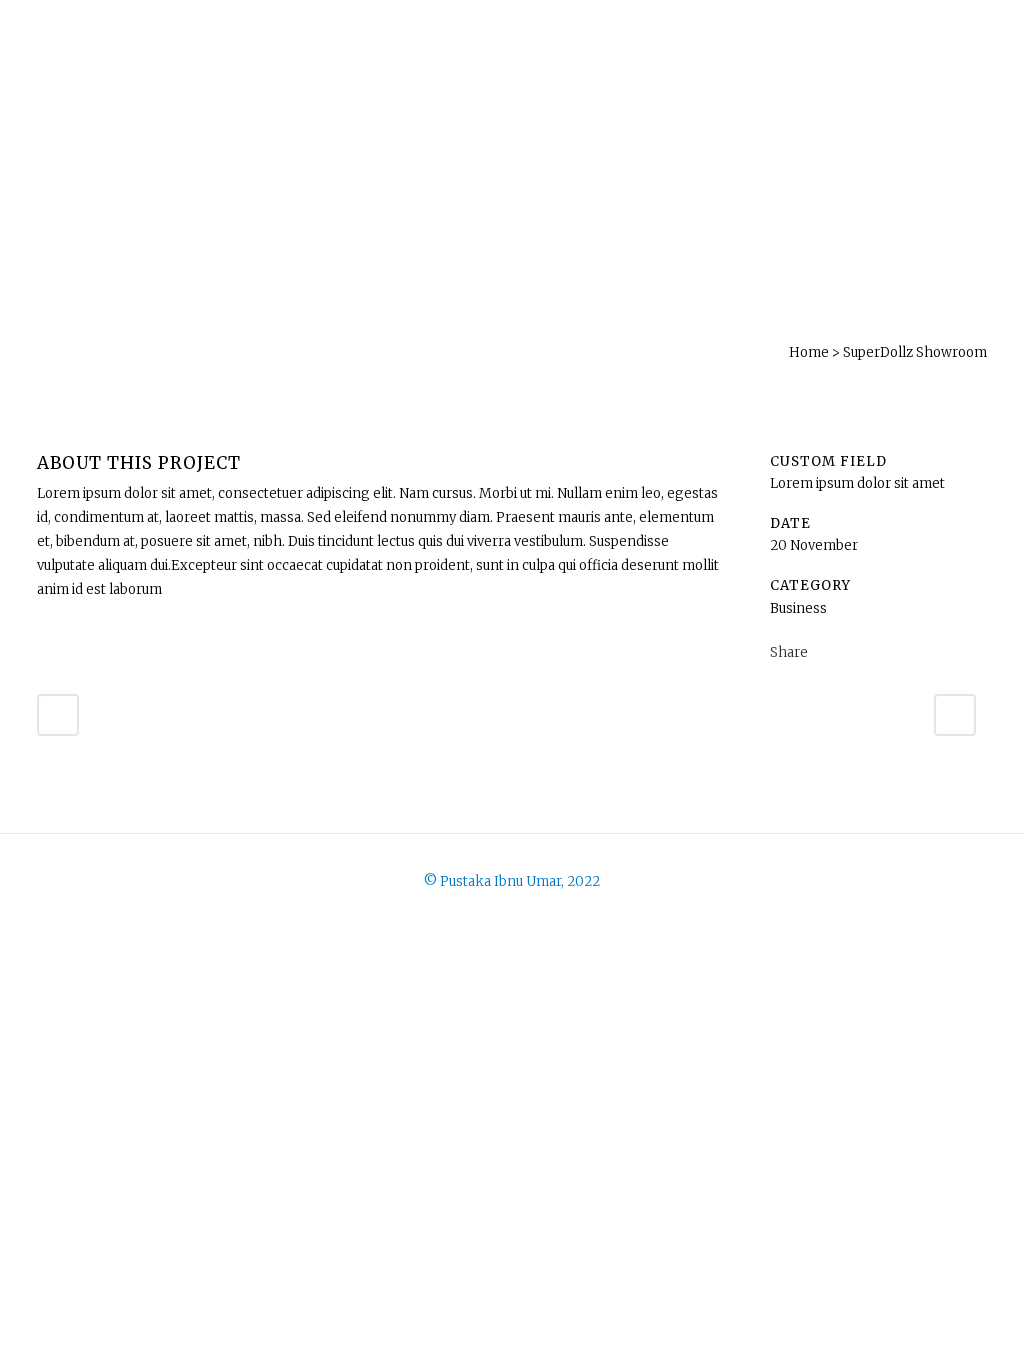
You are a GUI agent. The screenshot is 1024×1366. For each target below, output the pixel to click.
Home (809, 352)
